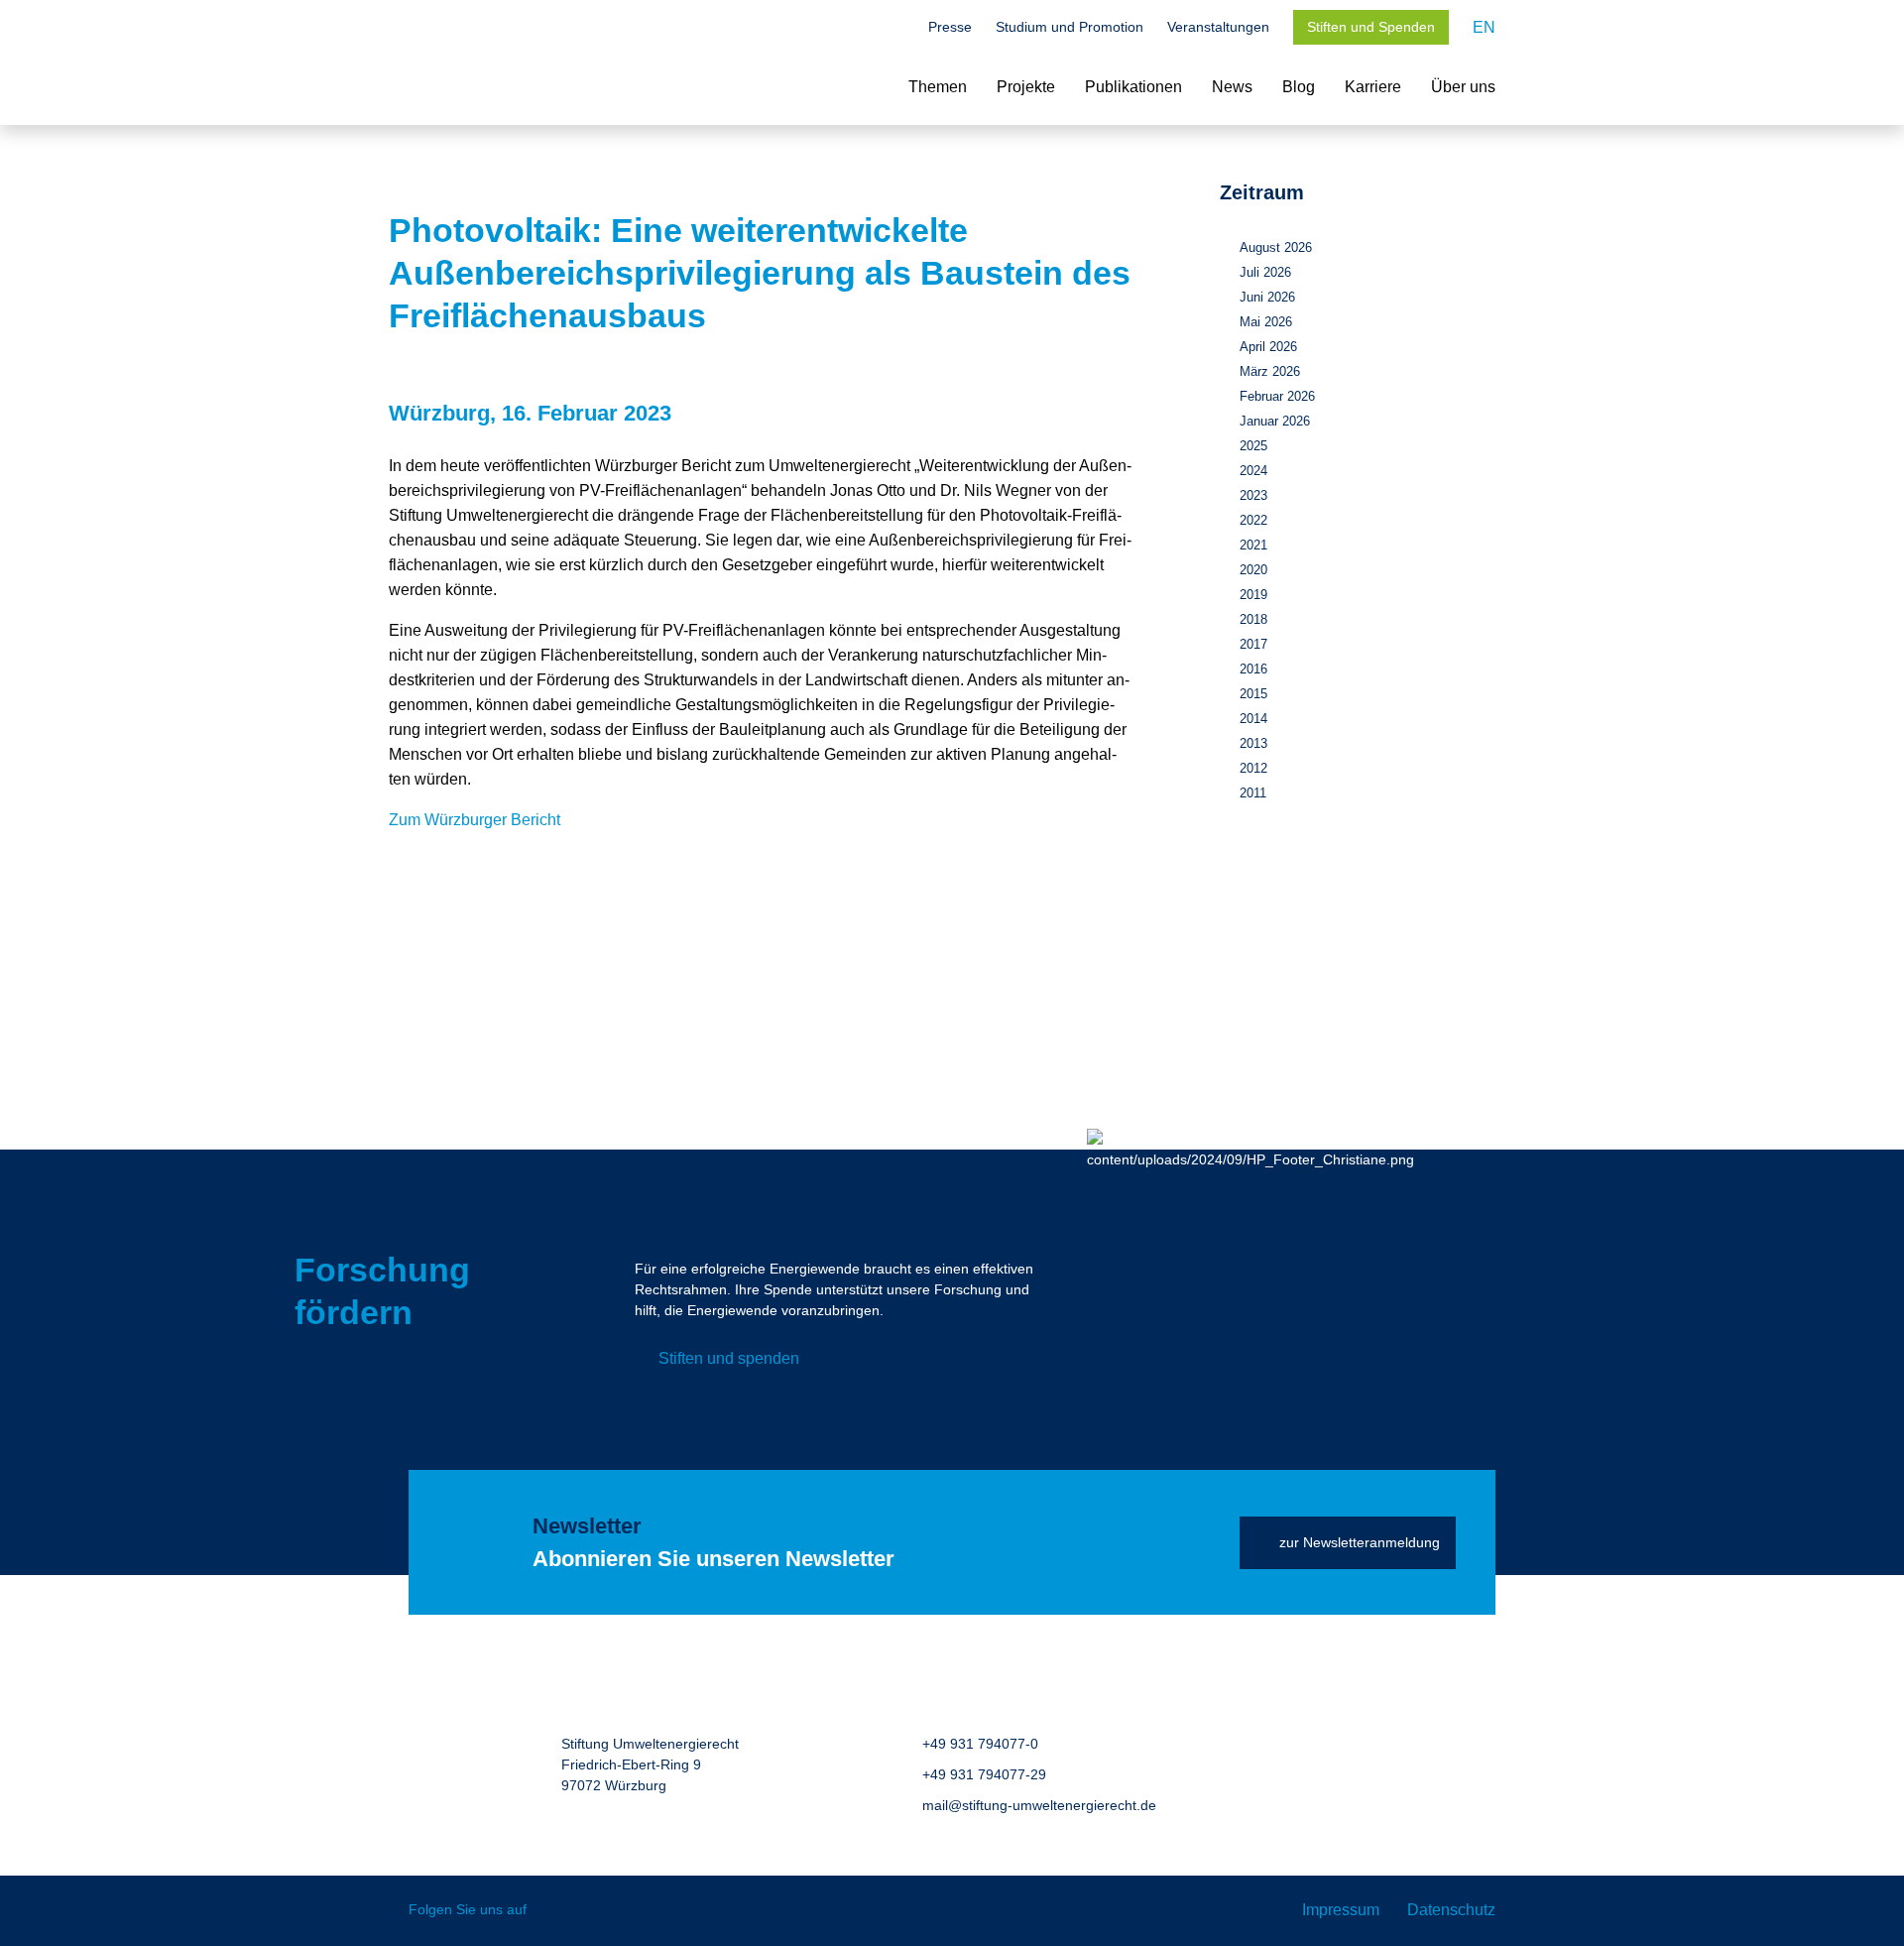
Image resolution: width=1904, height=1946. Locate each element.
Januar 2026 (1275, 421)
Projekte (1026, 87)
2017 (1253, 644)
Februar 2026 (1277, 396)
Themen (938, 87)
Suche (894, 29)
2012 (1253, 768)
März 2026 (1270, 371)
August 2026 (1276, 247)
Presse (950, 27)
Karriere (1373, 87)
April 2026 (1268, 347)
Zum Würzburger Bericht (475, 820)
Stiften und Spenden (1371, 27)
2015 (1253, 694)
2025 (1253, 446)
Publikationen (1133, 87)
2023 (1253, 495)
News (1232, 87)
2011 (1253, 793)
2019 (1253, 595)
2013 (1253, 743)
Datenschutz (1451, 1910)
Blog (1299, 87)
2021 (1253, 545)
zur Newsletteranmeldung (1360, 1542)
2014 (1253, 719)
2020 (1253, 570)
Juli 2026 (1265, 272)
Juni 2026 (1267, 297)
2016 (1253, 669)
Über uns (1463, 87)
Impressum (1341, 1910)
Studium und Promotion (1070, 27)
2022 (1253, 520)
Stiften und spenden (729, 1358)
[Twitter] (556, 1911)
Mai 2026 (1266, 322)
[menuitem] (1484, 27)
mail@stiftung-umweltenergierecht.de (1039, 1805)
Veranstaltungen (1218, 27)
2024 (1253, 471)
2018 (1253, 619)
